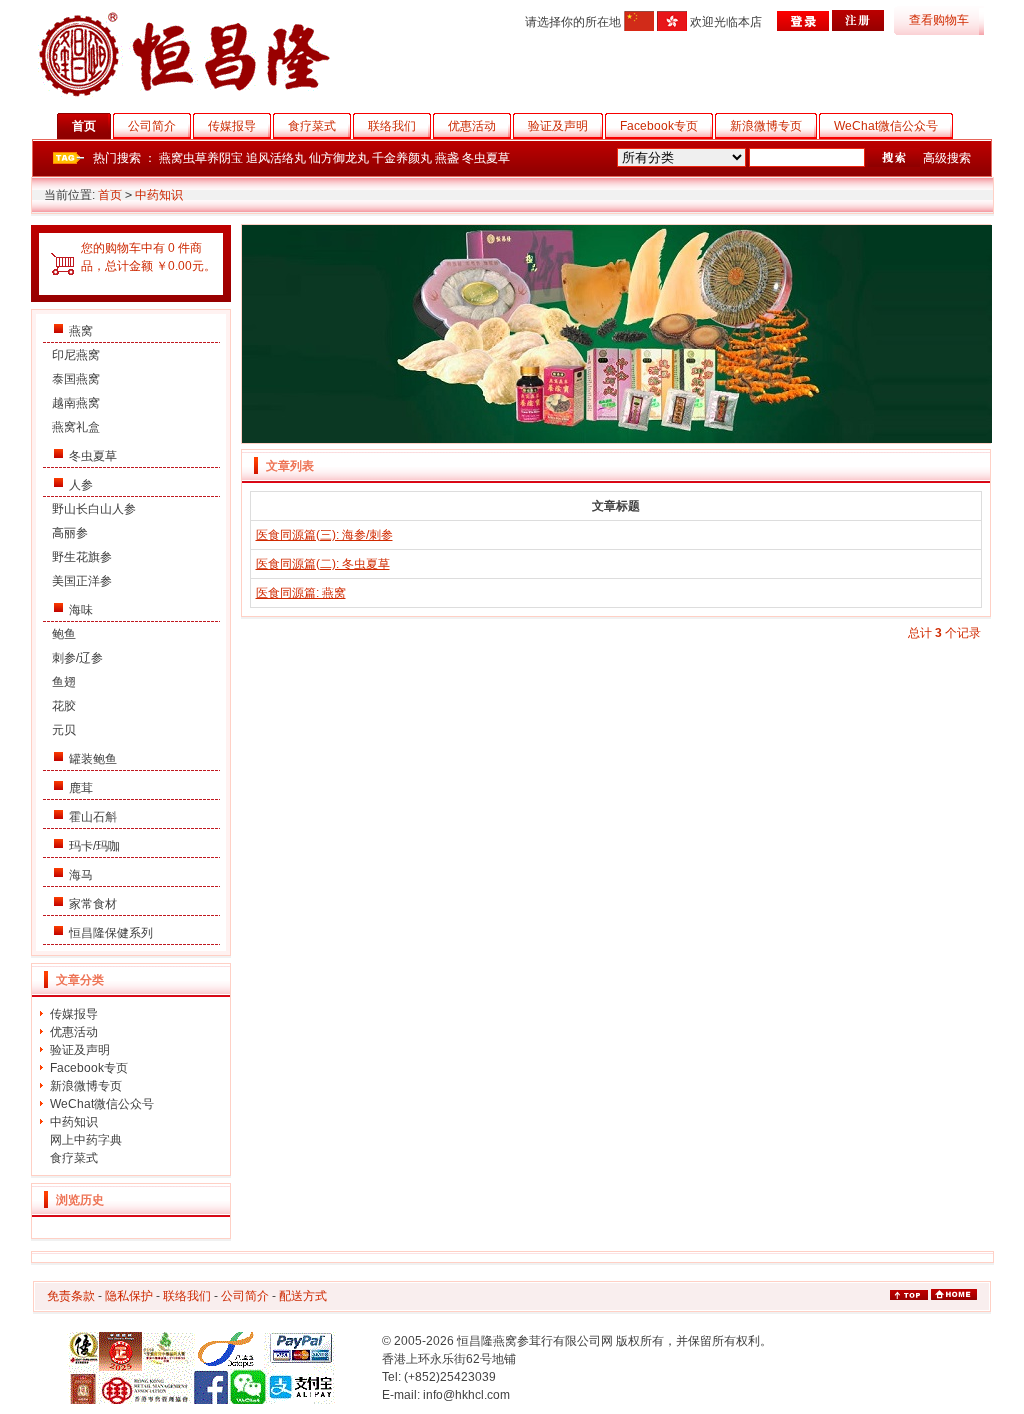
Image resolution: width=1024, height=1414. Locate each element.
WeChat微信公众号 (886, 126)
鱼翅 (64, 682)
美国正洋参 (82, 581)
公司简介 (152, 126)
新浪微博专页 (766, 126)
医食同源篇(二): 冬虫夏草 (323, 564)
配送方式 (303, 1296)
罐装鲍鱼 (93, 759)
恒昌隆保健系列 (111, 933)
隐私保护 (129, 1296)
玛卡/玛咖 (94, 846)
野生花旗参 (82, 557)
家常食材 (93, 904)
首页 (84, 126)
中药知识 (159, 195)
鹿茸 (81, 788)
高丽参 (70, 533)
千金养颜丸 (402, 158)
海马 (81, 875)
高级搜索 (947, 158)
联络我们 (392, 126)
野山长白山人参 (94, 509)
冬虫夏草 (486, 158)
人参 (81, 485)
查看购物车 (939, 20)
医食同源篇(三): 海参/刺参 (324, 535)
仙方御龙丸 (339, 158)
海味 (81, 610)
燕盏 (447, 158)
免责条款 (71, 1296)
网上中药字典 (86, 1140)
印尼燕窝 (76, 355)
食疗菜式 (312, 126)
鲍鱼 (64, 634)
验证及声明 (558, 126)
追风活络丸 (276, 158)
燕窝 (81, 331)
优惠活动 (472, 126)
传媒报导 (232, 126)
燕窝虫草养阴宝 (201, 158)
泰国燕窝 (76, 379)
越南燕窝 (76, 403)
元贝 (64, 730)
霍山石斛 (93, 817)
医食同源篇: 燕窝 (301, 593)
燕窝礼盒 (76, 427)
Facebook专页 (659, 126)
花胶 (64, 706)
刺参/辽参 (77, 658)
